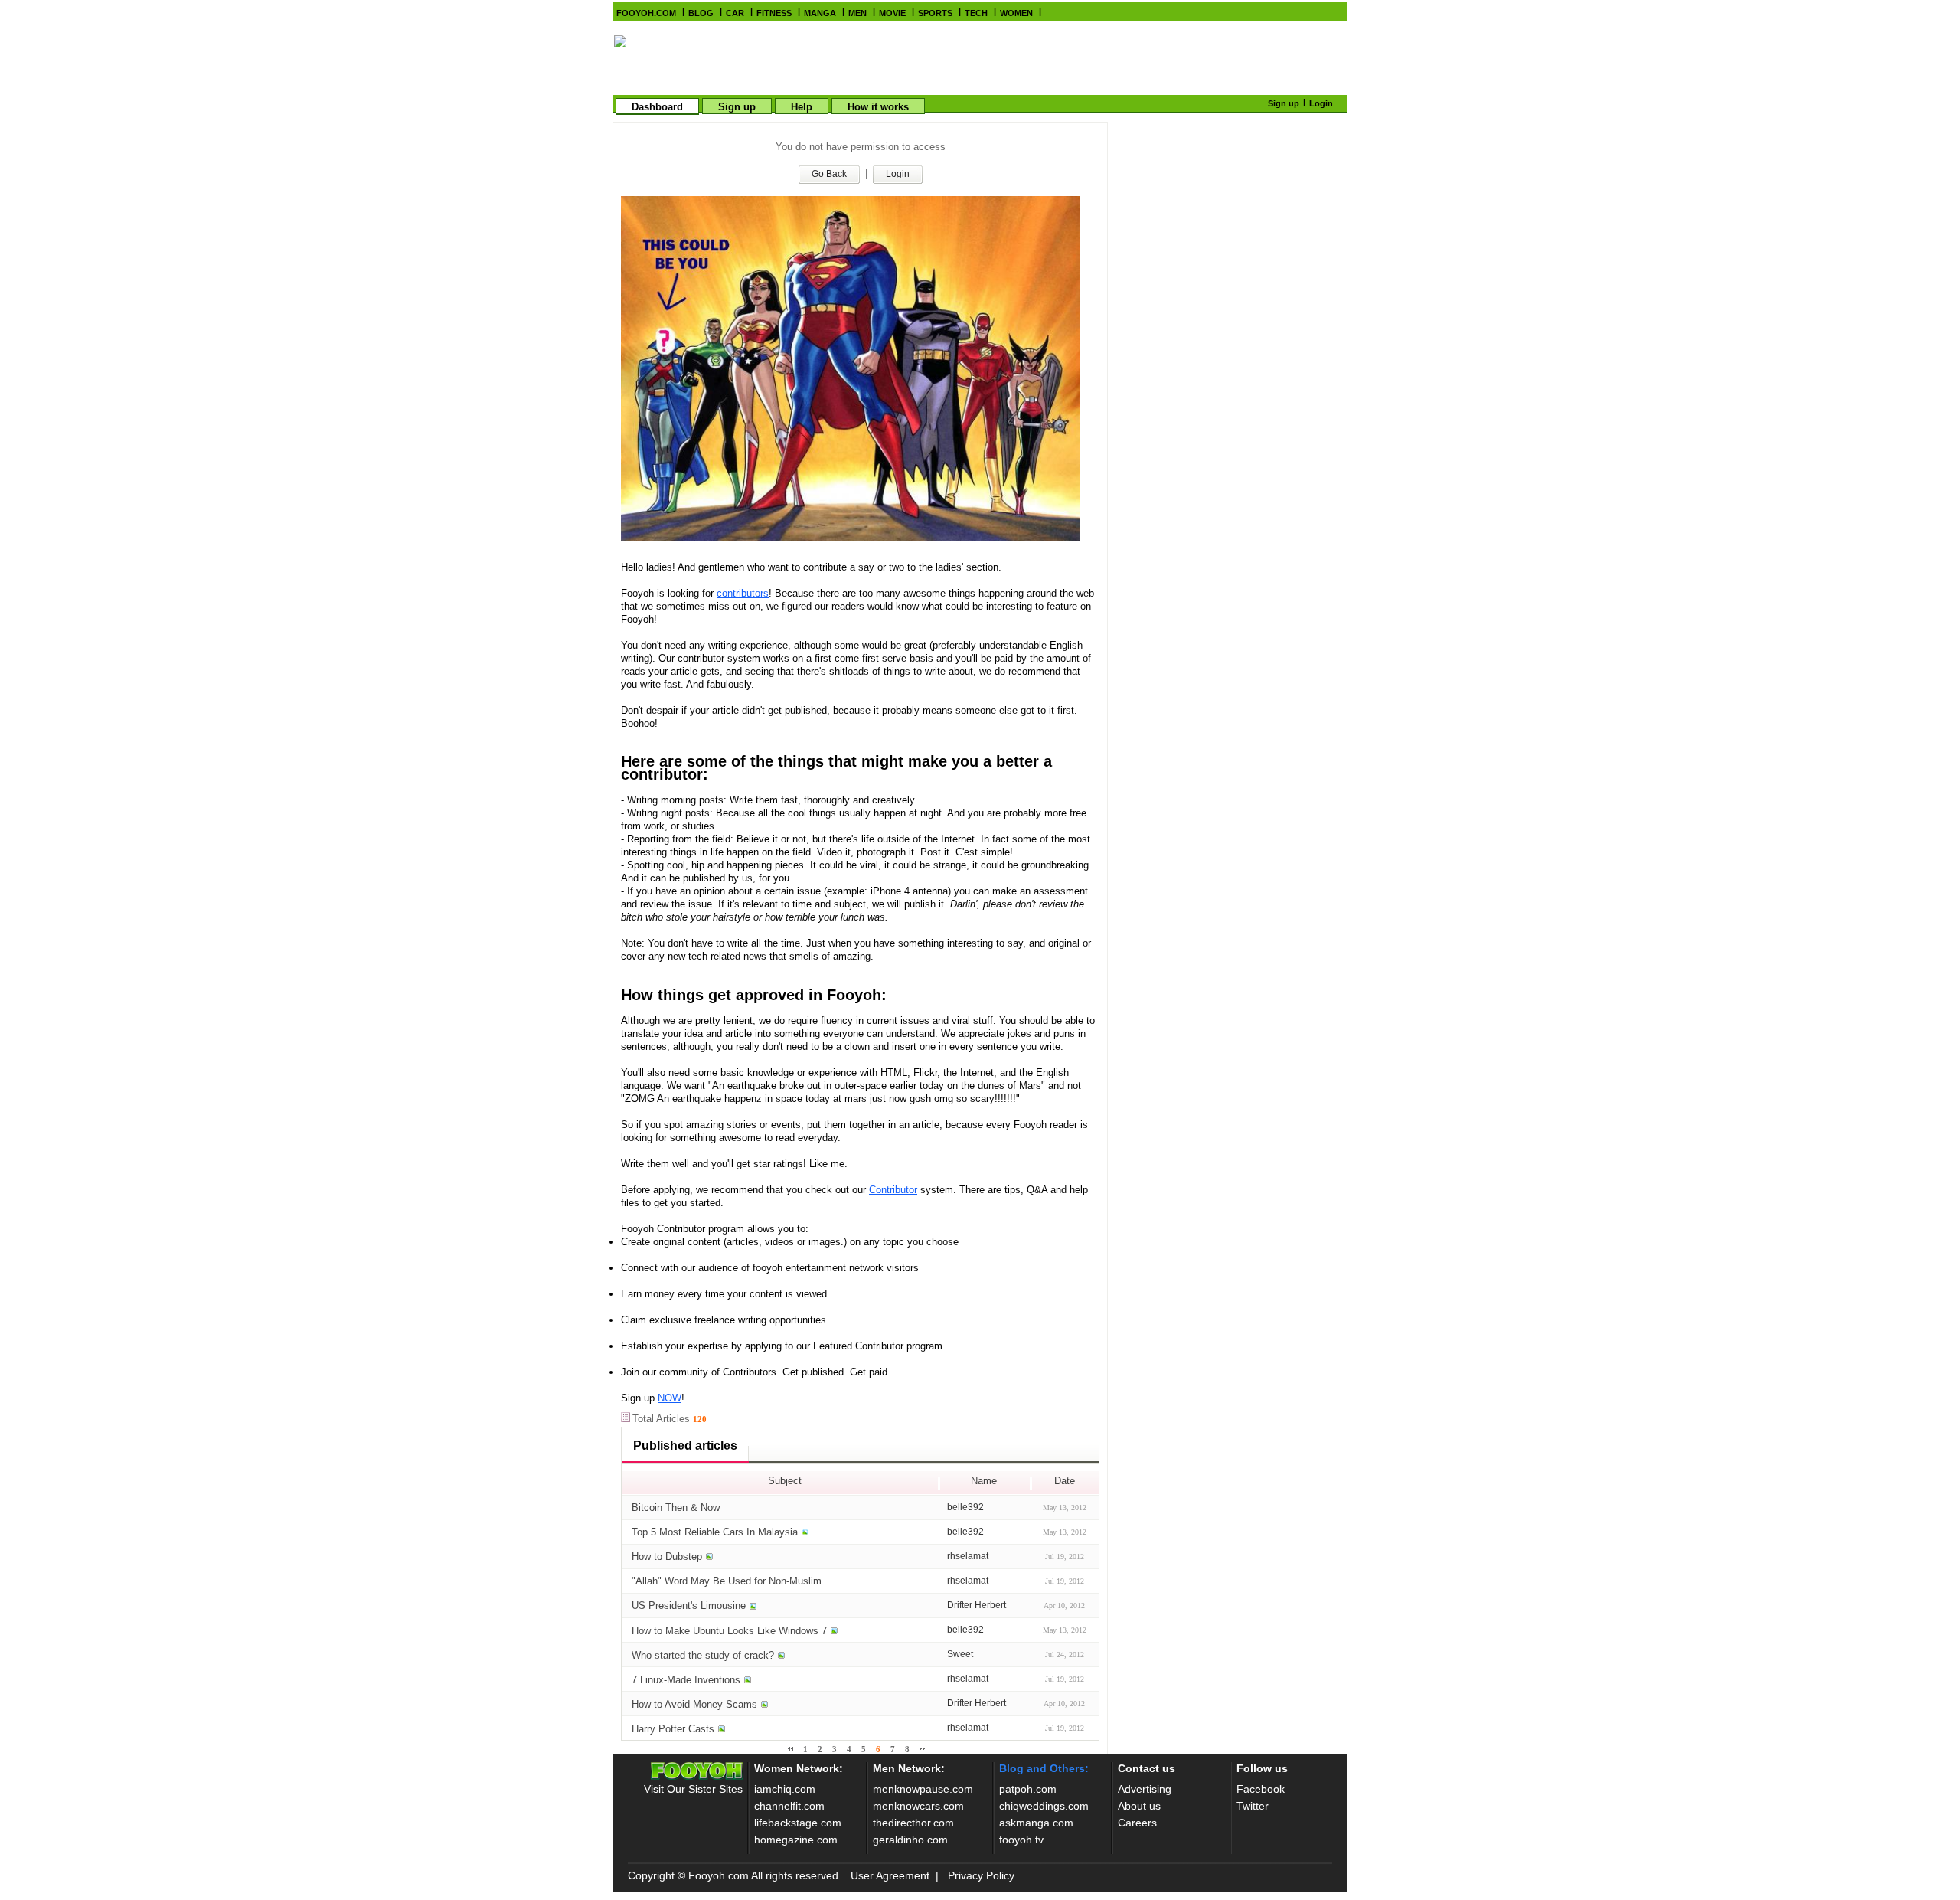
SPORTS (935, 13)
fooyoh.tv (1021, 1840)
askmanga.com (1036, 1823)
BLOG (701, 13)
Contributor (893, 1190)
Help (802, 107)
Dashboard (657, 107)
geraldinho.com (910, 1840)
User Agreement (890, 1875)
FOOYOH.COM (646, 13)
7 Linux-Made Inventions (686, 1680)
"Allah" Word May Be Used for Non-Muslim (727, 1581)
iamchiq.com (785, 1789)
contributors (743, 593)
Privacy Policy (981, 1875)
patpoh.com (1028, 1789)
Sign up (737, 107)
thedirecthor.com (913, 1823)
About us (1139, 1806)
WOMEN (1016, 13)
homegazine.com (796, 1840)
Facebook (1261, 1789)
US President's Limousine (689, 1606)
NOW (670, 1398)
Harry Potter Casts (673, 1729)
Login (1321, 103)
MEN (857, 13)
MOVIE (892, 13)
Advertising (1145, 1789)
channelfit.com (789, 1806)
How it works (878, 107)
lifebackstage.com (798, 1823)
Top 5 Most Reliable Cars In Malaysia (715, 1532)
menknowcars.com (918, 1806)
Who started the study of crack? (703, 1655)
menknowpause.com (923, 1789)
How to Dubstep (667, 1557)
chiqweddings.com (1044, 1806)
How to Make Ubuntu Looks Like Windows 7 (729, 1631)
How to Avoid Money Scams (694, 1704)
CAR (735, 13)
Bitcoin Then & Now (676, 1508)
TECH (976, 13)
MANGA (820, 13)
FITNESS (774, 13)
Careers (1137, 1823)
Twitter (1253, 1806)
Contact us (1147, 1768)
